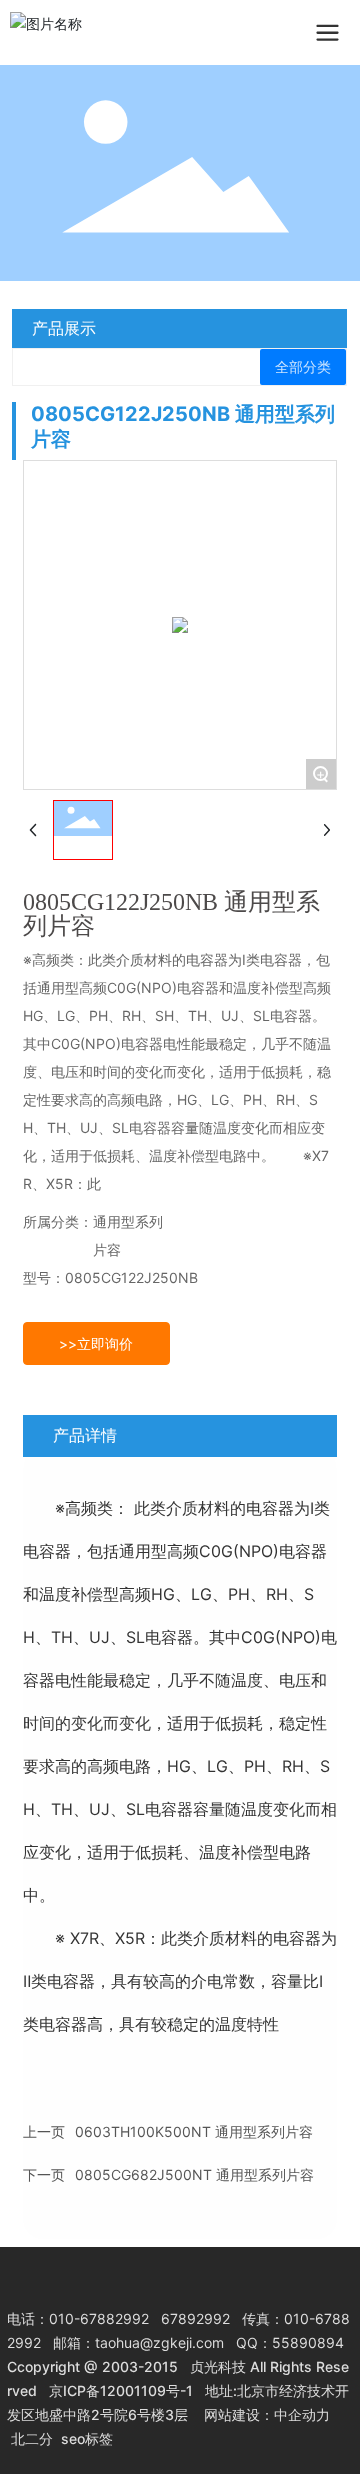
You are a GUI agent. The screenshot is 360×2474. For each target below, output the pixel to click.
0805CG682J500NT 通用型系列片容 (194, 2174)
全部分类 (303, 367)
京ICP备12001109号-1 (121, 2390)
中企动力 (302, 2414)
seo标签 (87, 2438)
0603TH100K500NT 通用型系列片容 (194, 2131)
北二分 (32, 2438)
